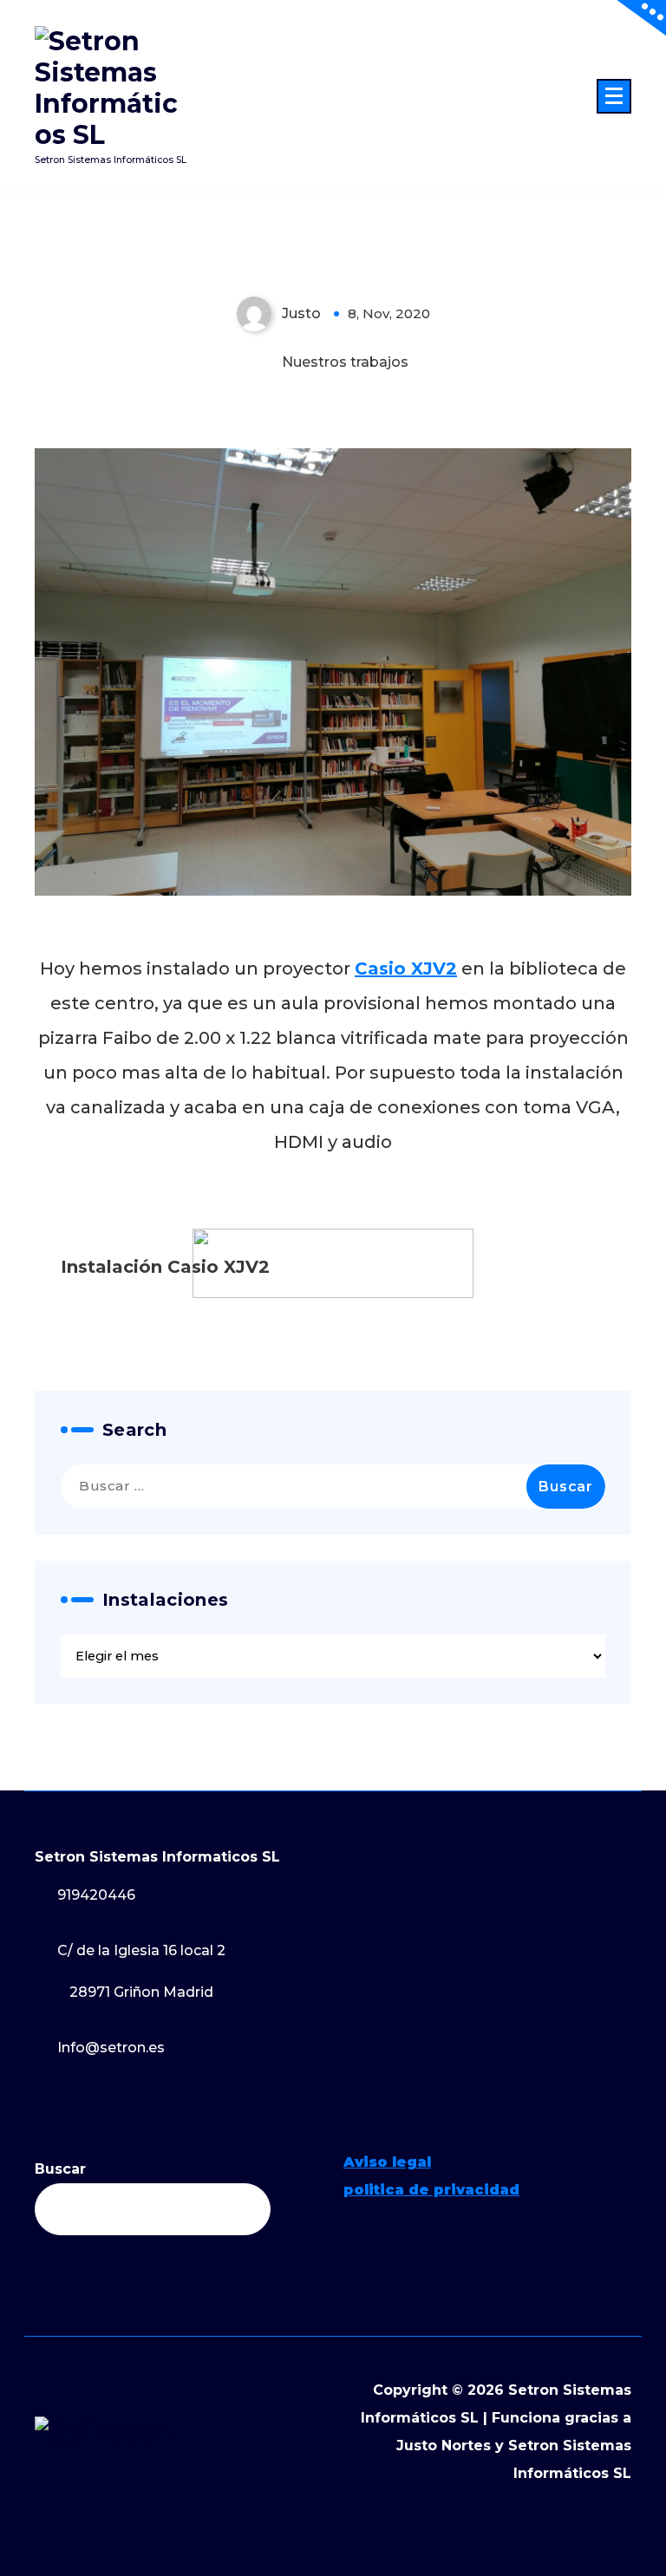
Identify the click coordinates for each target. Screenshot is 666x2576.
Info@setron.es (111, 2048)
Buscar (60, 2169)
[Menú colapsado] (614, 96)
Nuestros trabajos (345, 362)
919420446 (96, 1895)
